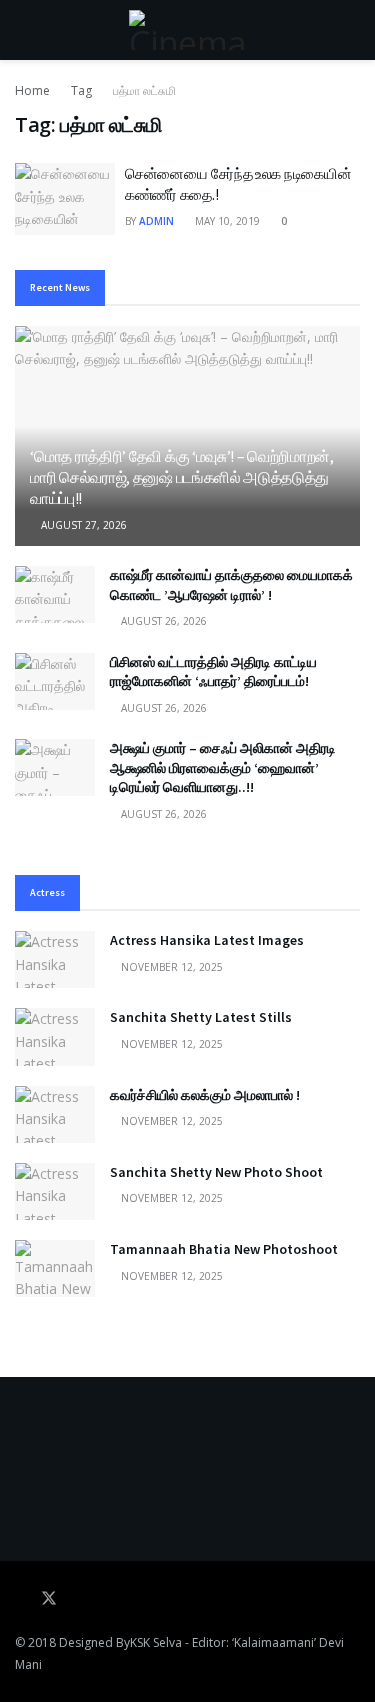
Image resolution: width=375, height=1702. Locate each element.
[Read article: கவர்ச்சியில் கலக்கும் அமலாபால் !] (55, 1114)
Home (32, 90)
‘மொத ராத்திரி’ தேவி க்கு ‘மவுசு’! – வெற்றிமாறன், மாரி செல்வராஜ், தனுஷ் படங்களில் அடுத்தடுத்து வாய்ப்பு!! (182, 477)
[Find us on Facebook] (21, 1599)
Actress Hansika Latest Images (207, 940)
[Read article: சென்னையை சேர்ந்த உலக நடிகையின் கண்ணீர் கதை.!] (65, 199)
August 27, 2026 (82, 525)
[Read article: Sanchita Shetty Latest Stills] (55, 1036)
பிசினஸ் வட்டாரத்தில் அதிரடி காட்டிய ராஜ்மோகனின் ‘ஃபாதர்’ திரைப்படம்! (213, 672)
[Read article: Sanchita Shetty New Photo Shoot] (55, 1191)
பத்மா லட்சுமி (144, 90)
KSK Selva (156, 1642)
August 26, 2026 (162, 621)
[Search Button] (351, 30)
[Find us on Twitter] (49, 1599)
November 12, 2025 (170, 967)
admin (156, 221)
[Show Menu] (23, 30)
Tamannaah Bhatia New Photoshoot (224, 1249)
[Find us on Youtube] (77, 1599)
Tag (81, 90)
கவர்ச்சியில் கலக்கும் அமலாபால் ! (205, 1095)
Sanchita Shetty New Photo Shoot (216, 1172)
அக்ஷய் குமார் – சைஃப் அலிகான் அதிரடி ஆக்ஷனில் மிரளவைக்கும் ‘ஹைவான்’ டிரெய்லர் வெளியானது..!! (223, 767)
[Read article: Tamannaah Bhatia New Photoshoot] (55, 1268)
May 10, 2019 (226, 221)
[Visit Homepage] (187, 30)
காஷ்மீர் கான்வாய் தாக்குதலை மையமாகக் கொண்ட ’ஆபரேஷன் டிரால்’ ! (231, 585)
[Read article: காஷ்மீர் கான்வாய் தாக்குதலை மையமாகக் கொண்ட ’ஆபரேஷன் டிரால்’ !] (55, 594)
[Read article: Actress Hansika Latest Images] (55, 959)
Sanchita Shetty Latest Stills (201, 1017)
